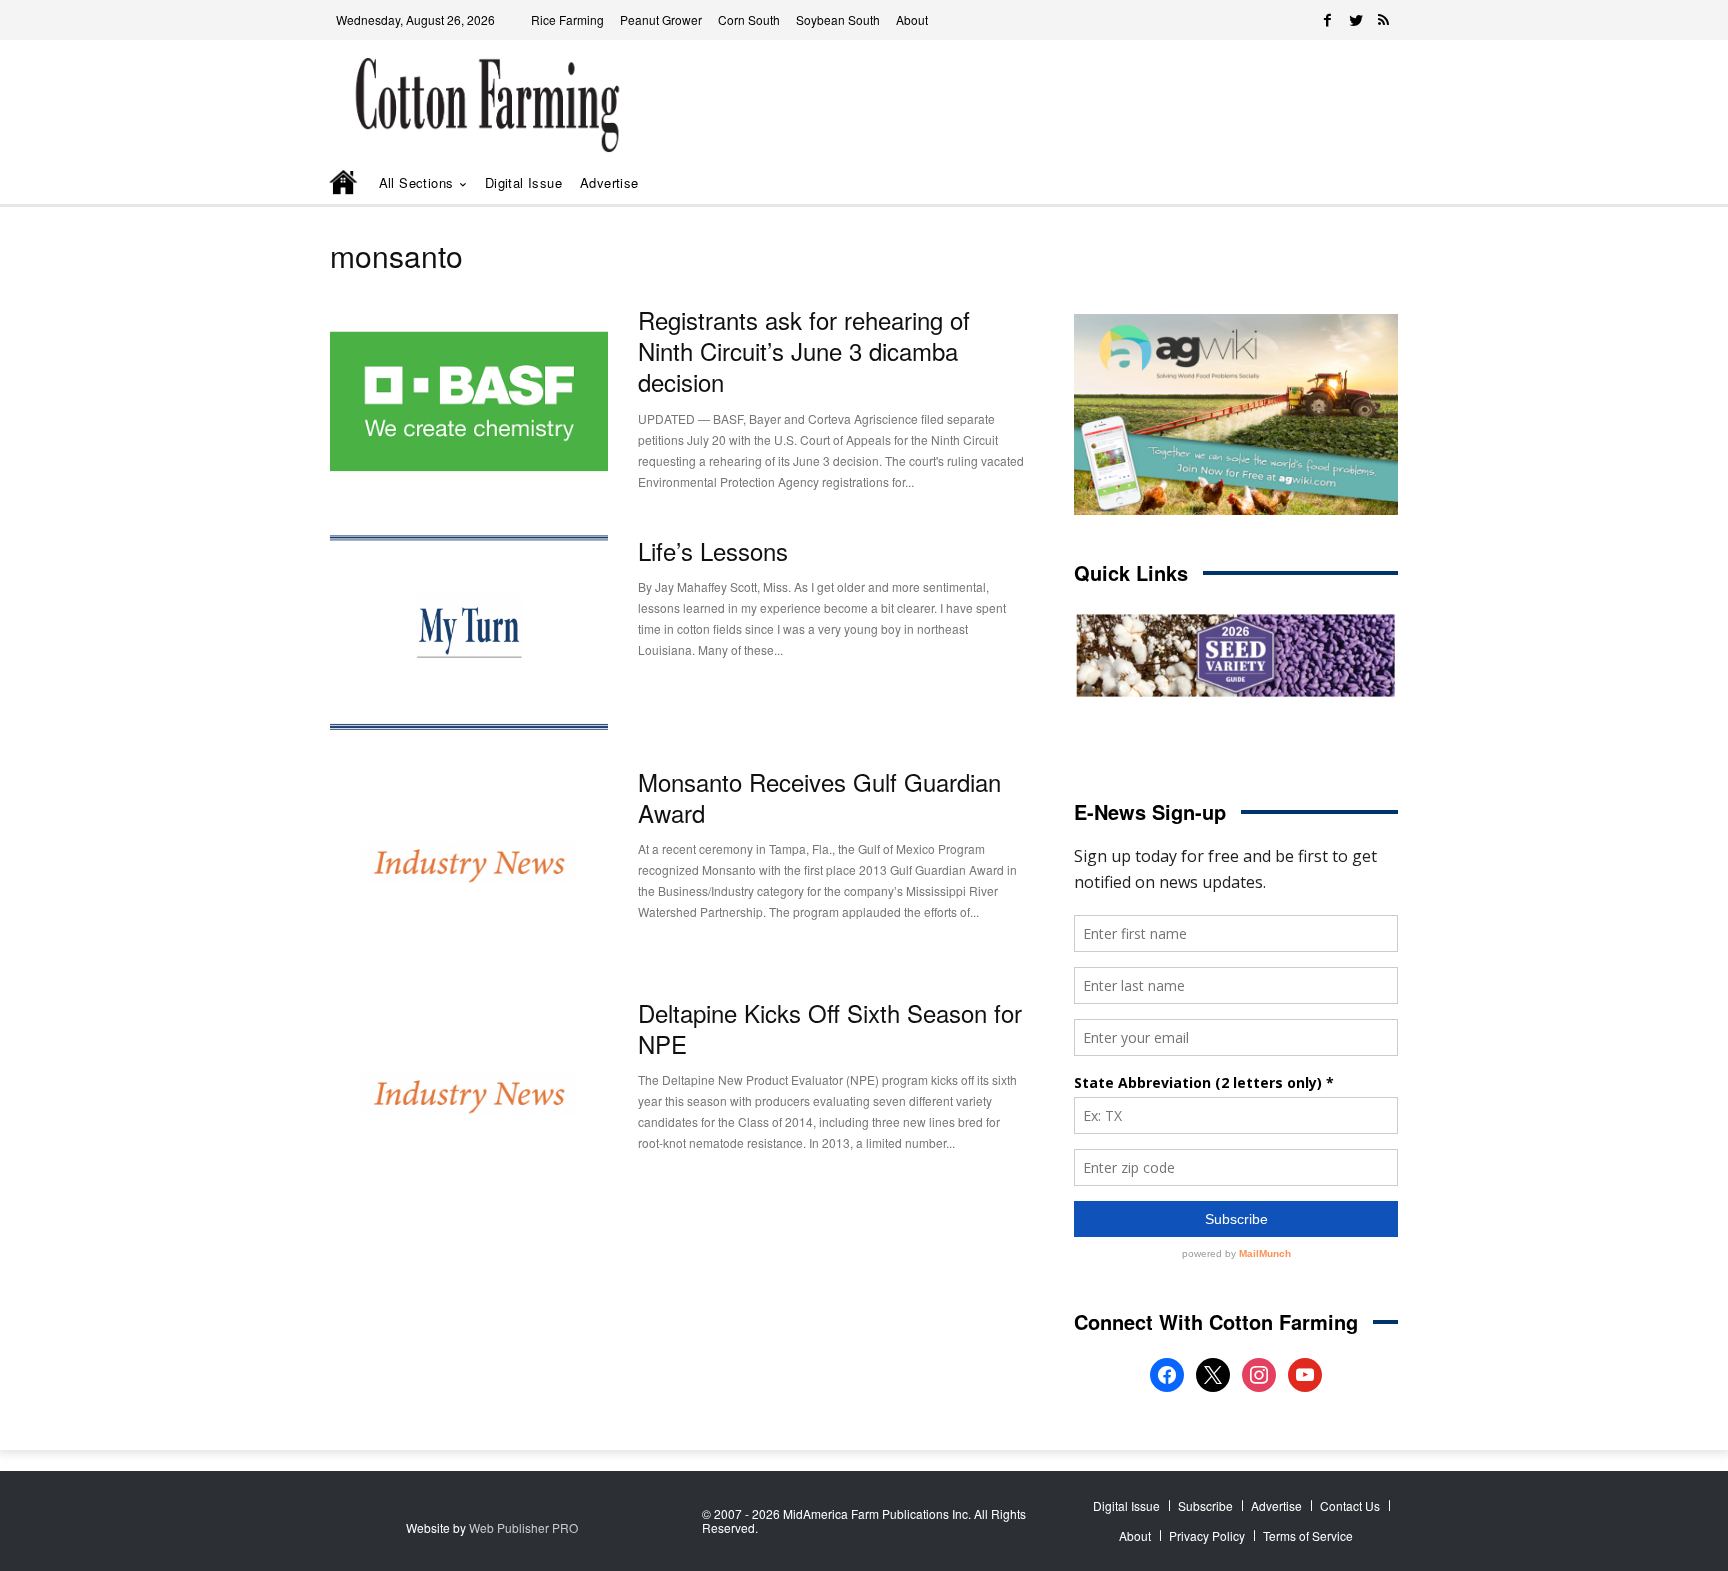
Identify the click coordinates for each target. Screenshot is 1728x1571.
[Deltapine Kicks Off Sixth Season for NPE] (469, 1094)
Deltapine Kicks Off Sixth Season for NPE (830, 1028)
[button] (1354, 183)
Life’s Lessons (713, 550)
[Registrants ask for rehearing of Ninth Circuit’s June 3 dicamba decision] (469, 401)
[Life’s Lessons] (469, 632)
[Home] (345, 184)
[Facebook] (1328, 20)
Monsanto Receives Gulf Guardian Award (819, 797)
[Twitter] (1356, 20)
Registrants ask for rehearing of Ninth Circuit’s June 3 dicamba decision (804, 350)
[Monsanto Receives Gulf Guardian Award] (469, 863)
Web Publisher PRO (523, 1527)
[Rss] (1384, 20)
